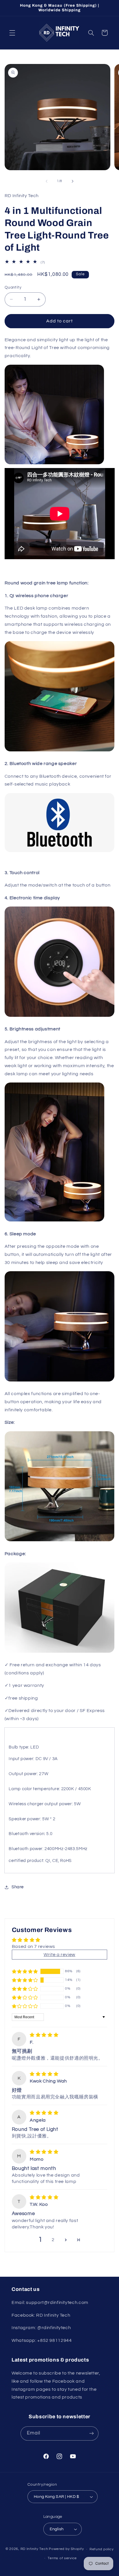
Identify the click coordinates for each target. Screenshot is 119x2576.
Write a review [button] (59, 1955)
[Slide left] (47, 181)
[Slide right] (72, 181)
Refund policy (102, 2549)
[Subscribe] (92, 2433)
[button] (12, 33)
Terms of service (62, 2558)
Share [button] (18, 1887)
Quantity (13, 287)
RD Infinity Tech (34, 2549)
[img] (44, 2035)
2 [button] (53, 2240)
